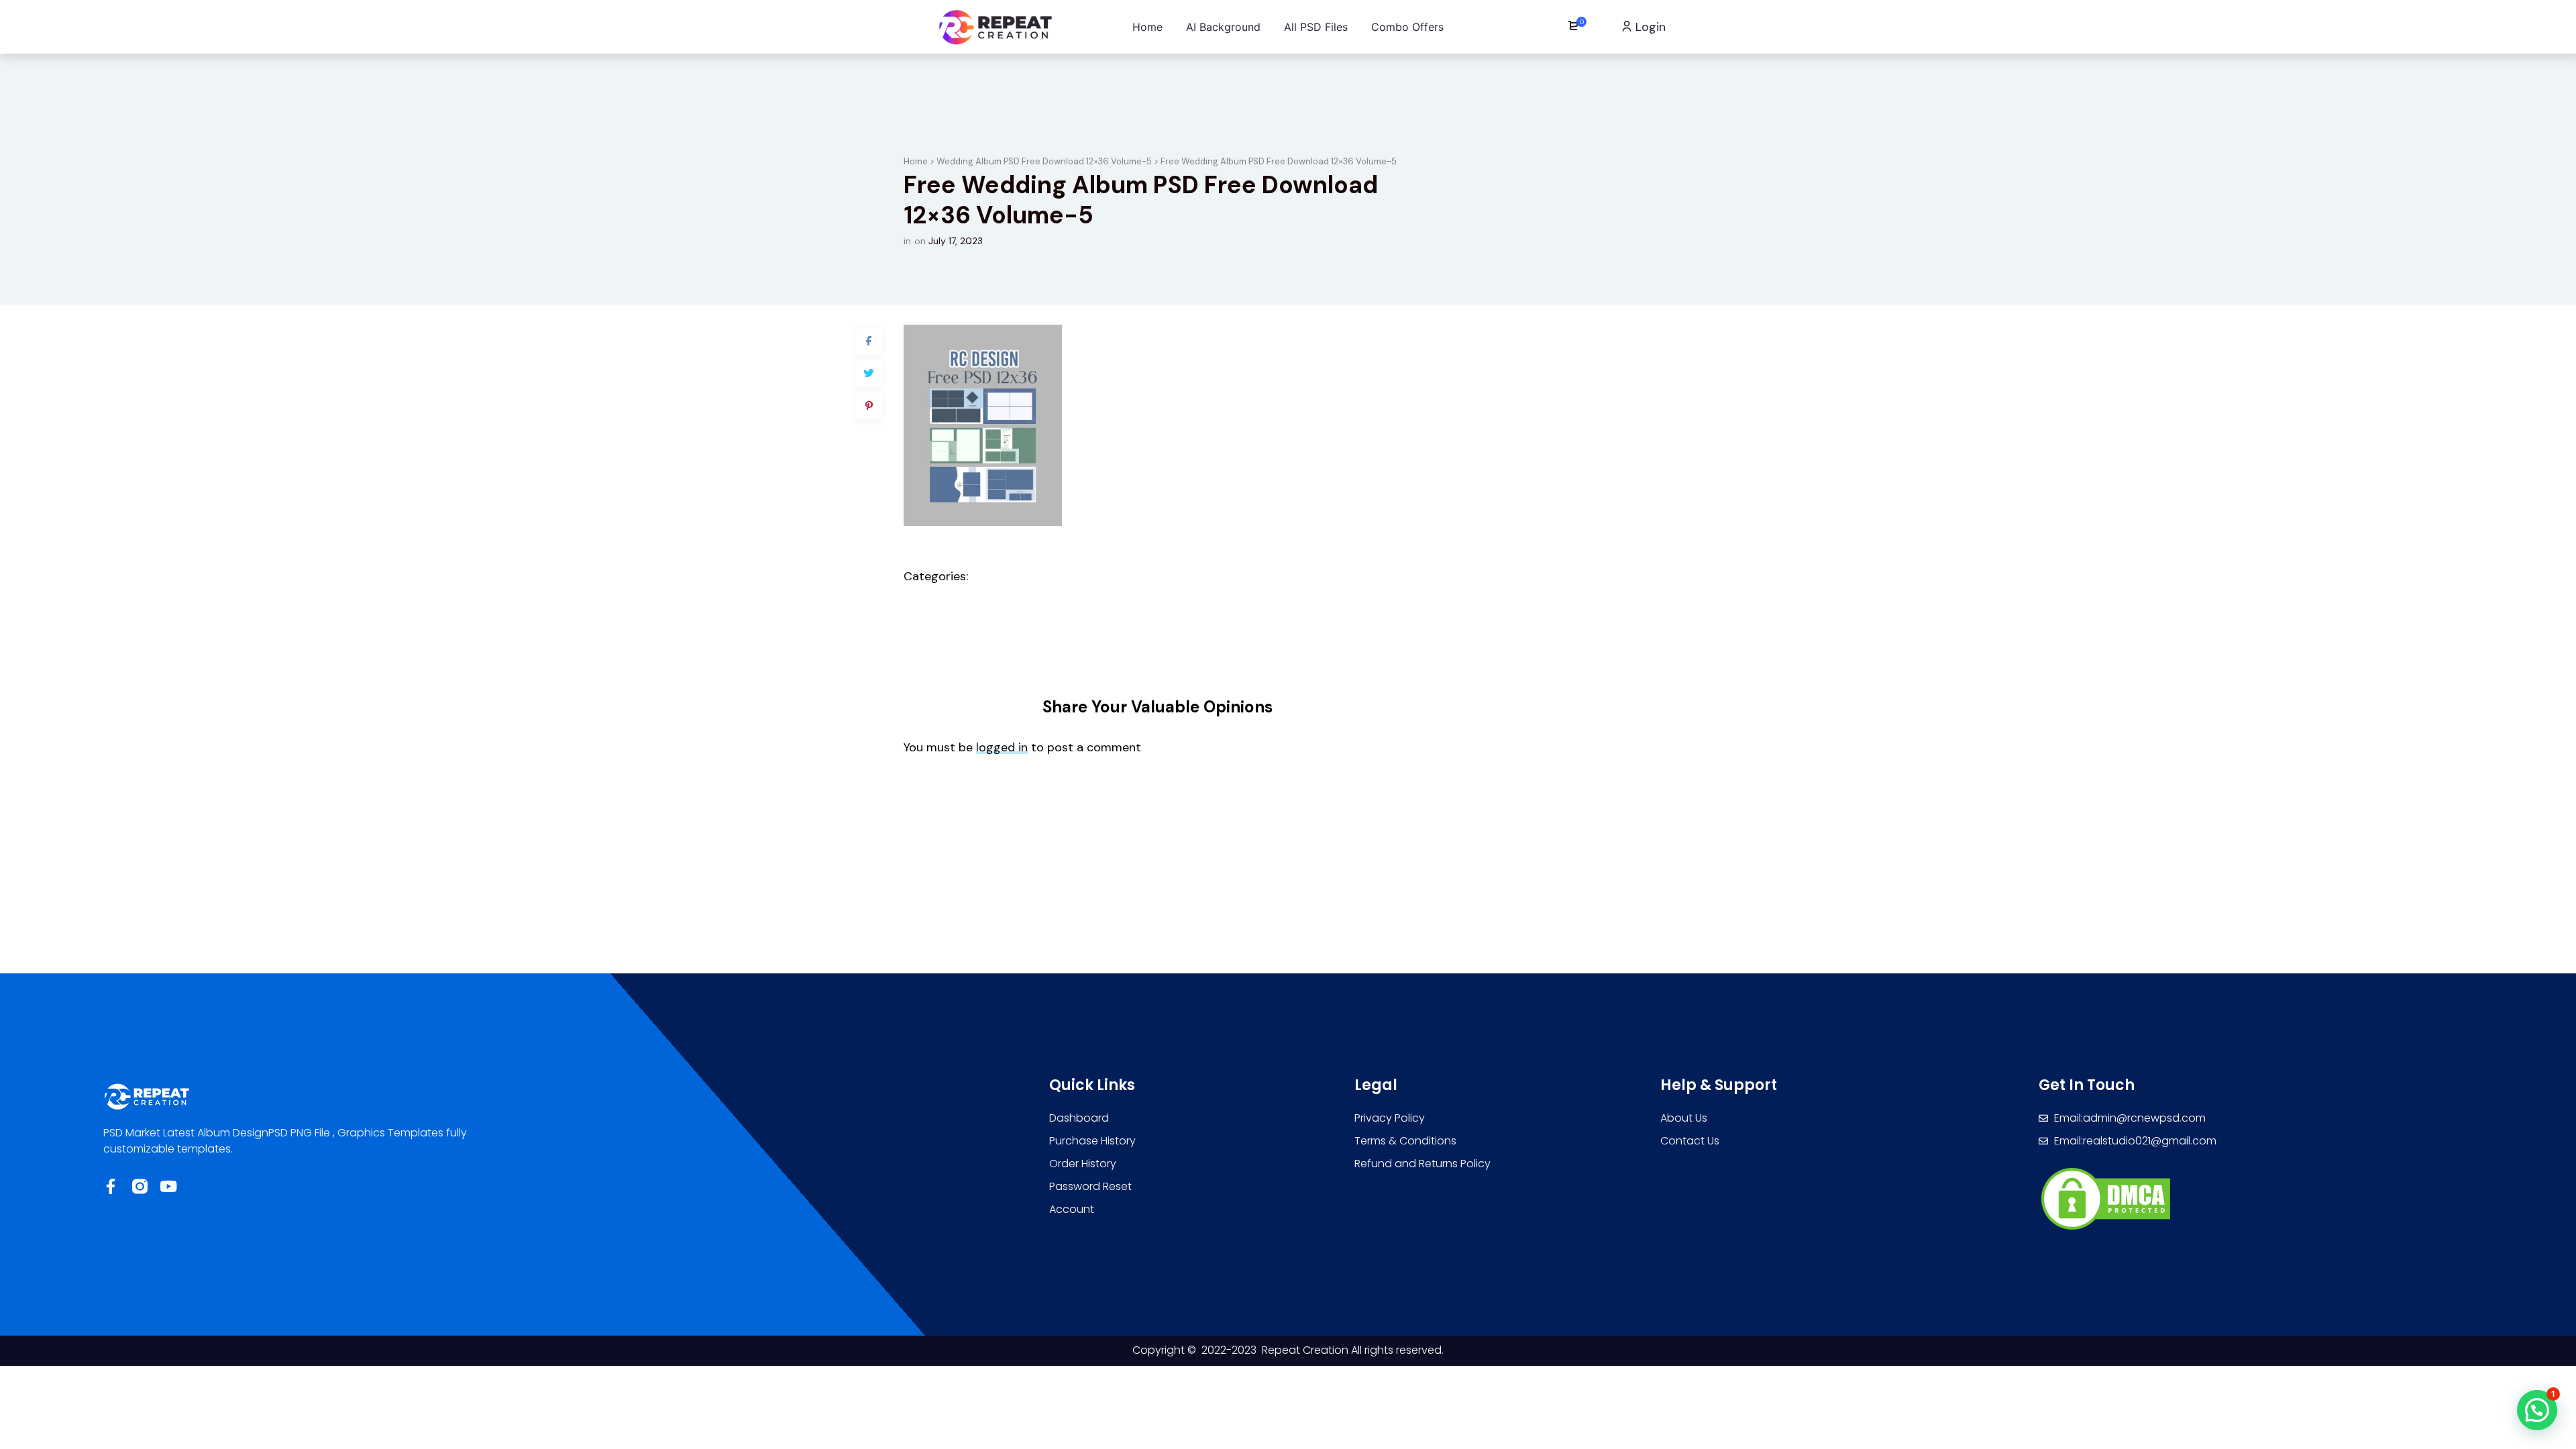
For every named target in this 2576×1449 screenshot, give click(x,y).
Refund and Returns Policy (1423, 1164)
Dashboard (1079, 1118)
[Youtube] (169, 1186)
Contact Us (1690, 1141)
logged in (1002, 747)
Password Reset (1090, 1186)
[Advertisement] (1288, 920)
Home (916, 161)
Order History (1083, 1164)
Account (1072, 1209)
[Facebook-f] (111, 1186)
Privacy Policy (1390, 1118)
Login (1649, 27)
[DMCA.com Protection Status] (2106, 1198)
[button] (2537, 1410)
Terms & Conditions (1405, 1141)
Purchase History (1092, 1141)
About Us (1684, 1118)
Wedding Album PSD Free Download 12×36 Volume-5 (1044, 161)
